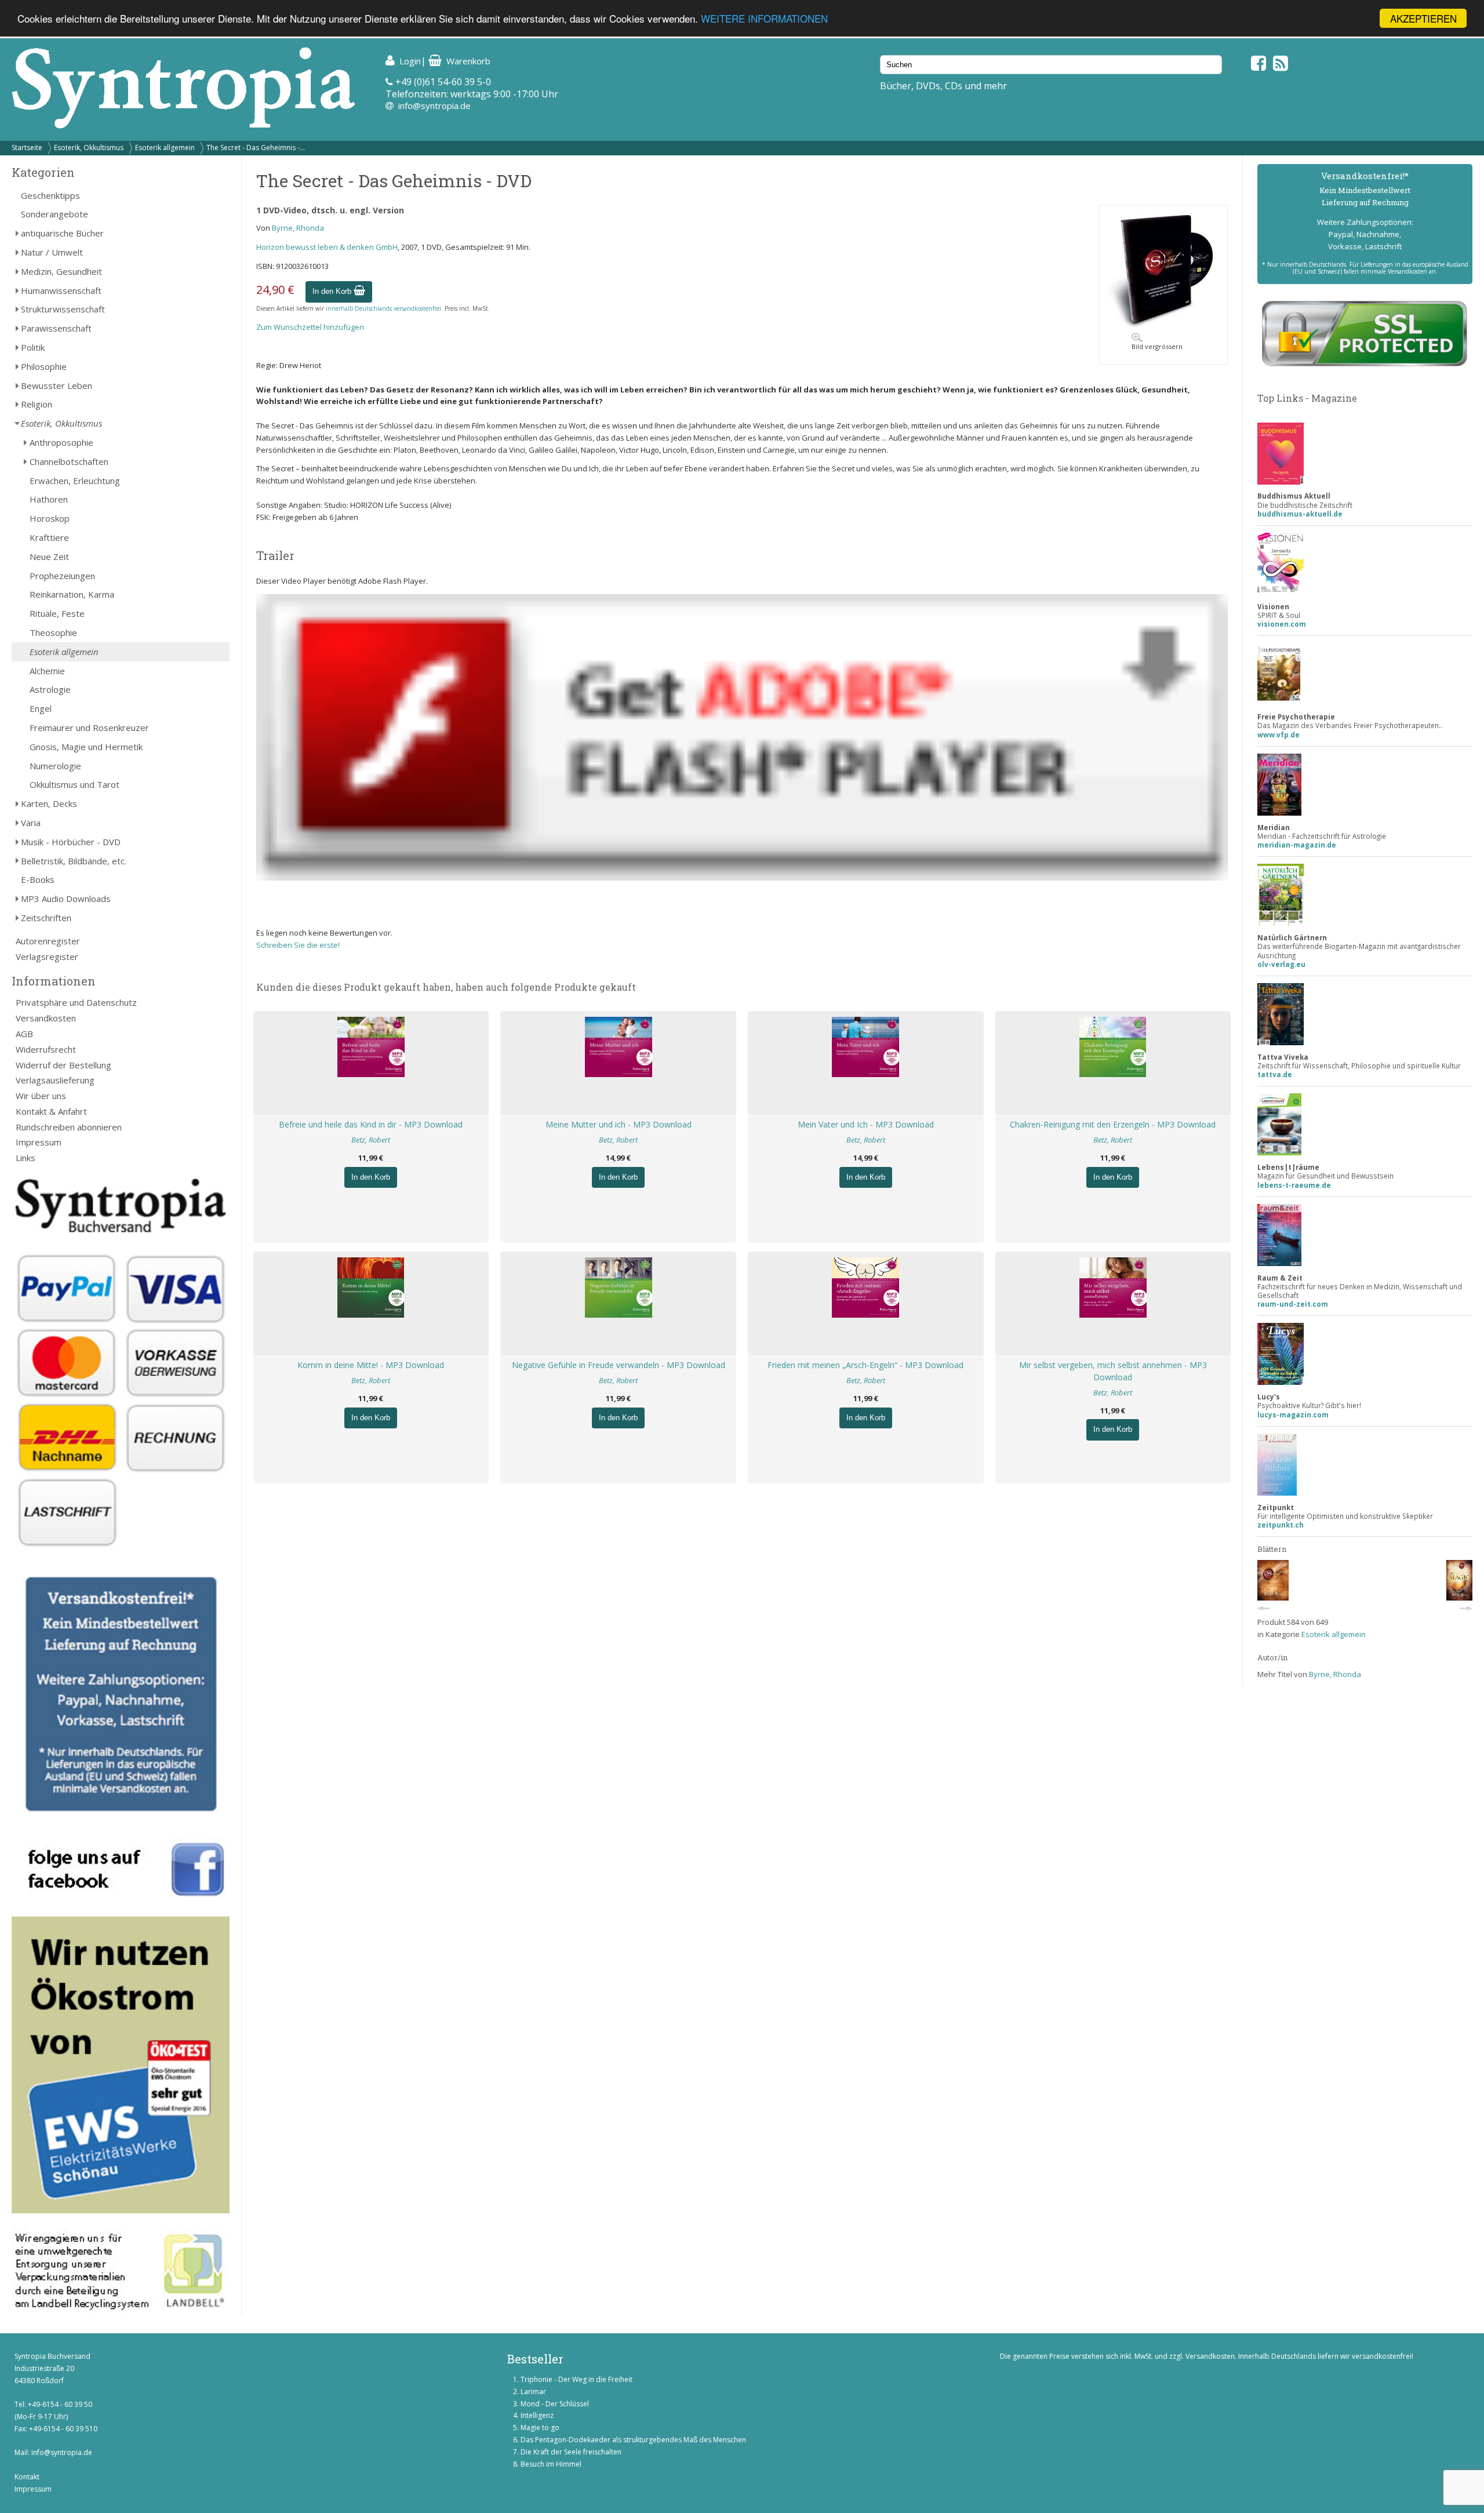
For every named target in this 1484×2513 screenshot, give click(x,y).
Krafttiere (49, 537)
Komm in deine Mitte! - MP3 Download (371, 1365)
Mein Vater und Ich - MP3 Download (866, 1124)
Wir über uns (41, 1096)
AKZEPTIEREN (1423, 18)
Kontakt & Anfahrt (51, 1111)
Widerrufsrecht (46, 1049)
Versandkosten (46, 1018)
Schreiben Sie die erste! (298, 945)
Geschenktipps (50, 195)
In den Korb (333, 291)
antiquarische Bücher (62, 233)
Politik (33, 347)
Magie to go (540, 2427)
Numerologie (55, 766)
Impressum (39, 1142)
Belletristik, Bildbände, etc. (74, 861)
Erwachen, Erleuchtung (75, 481)
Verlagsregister (47, 957)
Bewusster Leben (57, 386)
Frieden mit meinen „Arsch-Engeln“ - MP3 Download (865, 1365)
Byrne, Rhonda (298, 228)
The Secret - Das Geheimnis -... (256, 148)
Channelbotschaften (69, 461)
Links (26, 1158)
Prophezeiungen (62, 576)
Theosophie (53, 632)
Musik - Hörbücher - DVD (71, 842)
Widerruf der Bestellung (63, 1065)
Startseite (27, 148)
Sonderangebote (54, 214)
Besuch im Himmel (551, 2464)
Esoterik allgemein (165, 148)
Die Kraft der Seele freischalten (571, 2452)
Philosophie (44, 366)
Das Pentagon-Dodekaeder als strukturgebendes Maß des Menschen (633, 2440)
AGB (24, 1034)
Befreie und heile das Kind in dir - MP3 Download (371, 1124)
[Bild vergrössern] (1163, 324)
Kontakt (27, 2477)
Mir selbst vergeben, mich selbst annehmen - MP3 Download (1113, 1371)
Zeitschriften (46, 918)
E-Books (38, 879)
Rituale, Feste (57, 613)
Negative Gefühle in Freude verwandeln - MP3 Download (619, 1365)
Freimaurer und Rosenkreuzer (89, 728)
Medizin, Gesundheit (61, 271)
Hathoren (49, 499)
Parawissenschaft (56, 328)
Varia (31, 823)
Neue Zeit (49, 557)
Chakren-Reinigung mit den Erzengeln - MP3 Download (1113, 1124)
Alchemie (47, 671)
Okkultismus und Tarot (74, 784)
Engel (41, 708)
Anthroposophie (61, 442)
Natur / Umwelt (52, 252)
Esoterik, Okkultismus (89, 148)
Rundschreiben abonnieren (69, 1127)
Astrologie (50, 689)
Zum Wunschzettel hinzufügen (310, 327)
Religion (37, 404)
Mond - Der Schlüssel (555, 2404)
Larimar (533, 2392)
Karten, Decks (49, 803)
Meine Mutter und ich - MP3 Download (619, 1124)
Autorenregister (48, 941)
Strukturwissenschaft (63, 309)
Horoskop (50, 518)
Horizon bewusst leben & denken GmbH (327, 247)
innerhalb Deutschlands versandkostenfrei (383, 308)
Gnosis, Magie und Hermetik (86, 747)
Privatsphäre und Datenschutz (76, 1002)
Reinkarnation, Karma (72, 594)
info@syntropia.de (434, 106)
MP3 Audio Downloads (66, 899)
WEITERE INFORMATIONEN (764, 19)
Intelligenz (537, 2415)
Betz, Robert (371, 1140)
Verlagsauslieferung (55, 1080)
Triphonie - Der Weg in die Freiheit (576, 2379)
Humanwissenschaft (61, 290)
